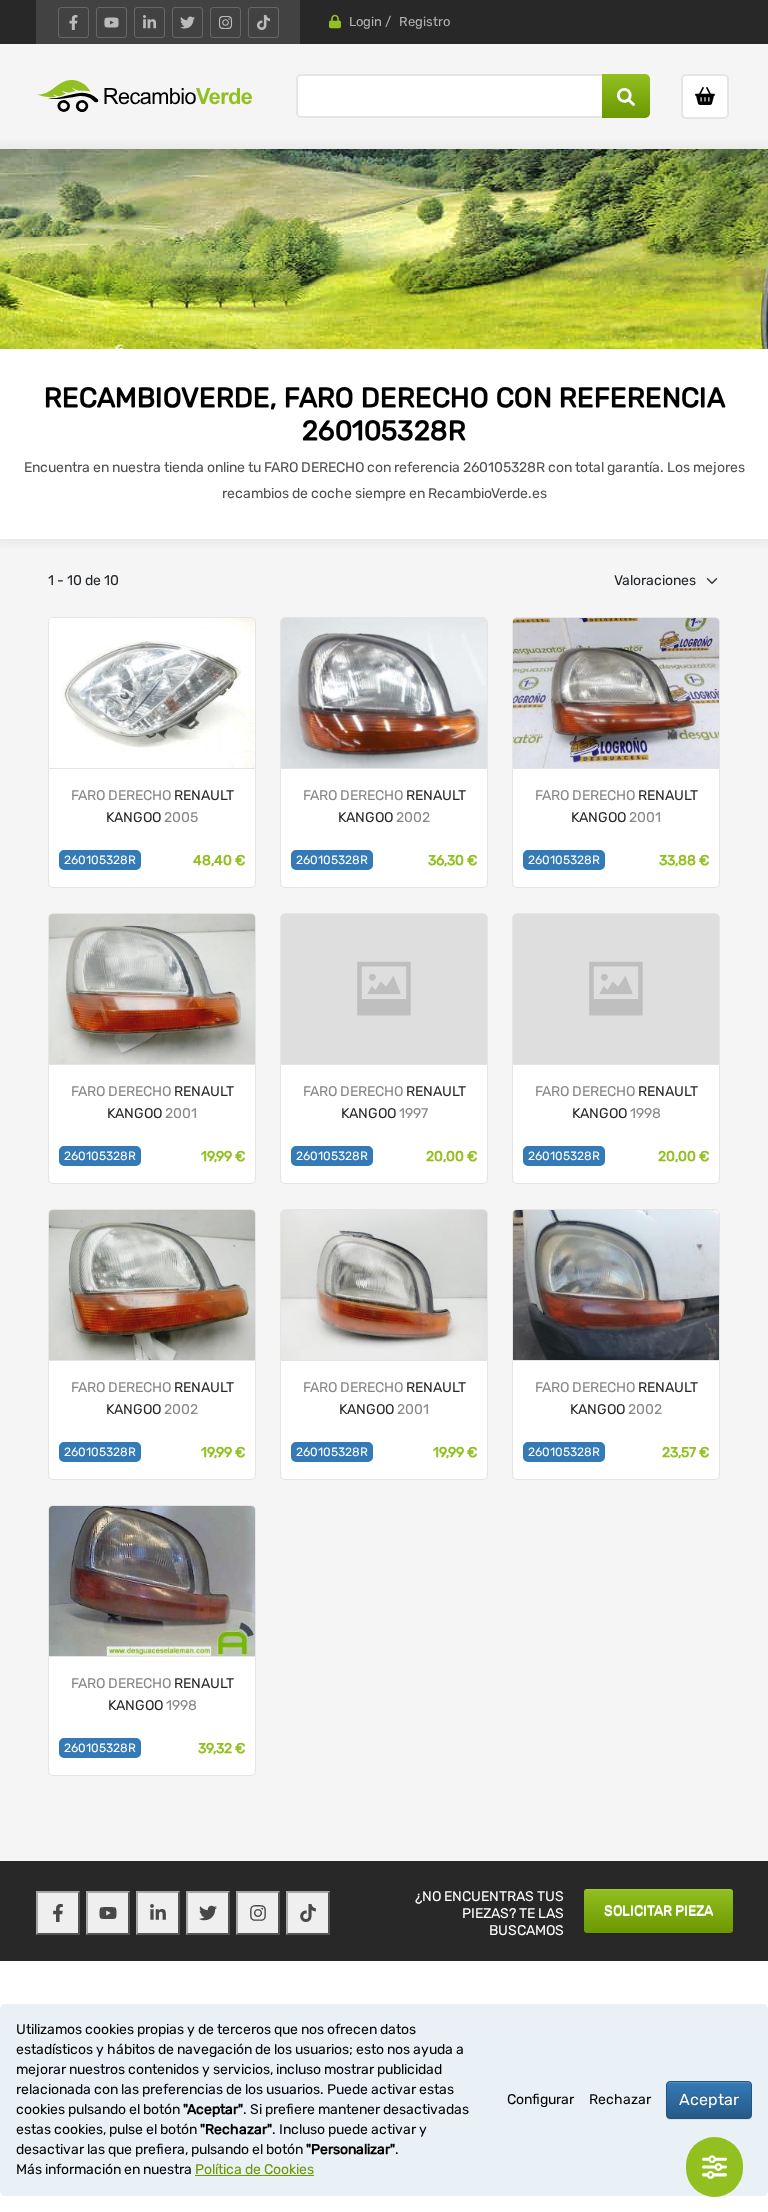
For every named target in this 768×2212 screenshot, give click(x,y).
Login (365, 21)
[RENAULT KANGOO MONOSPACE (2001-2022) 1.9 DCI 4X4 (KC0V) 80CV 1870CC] (616, 692)
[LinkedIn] (149, 22)
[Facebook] (73, 22)
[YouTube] (111, 22)
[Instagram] (225, 22)
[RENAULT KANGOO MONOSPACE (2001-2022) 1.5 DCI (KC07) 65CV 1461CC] (152, 692)
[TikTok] (263, 22)
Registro (424, 21)
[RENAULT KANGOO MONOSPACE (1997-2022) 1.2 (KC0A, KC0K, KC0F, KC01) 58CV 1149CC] (152, 1284)
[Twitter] (187, 22)
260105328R (100, 860)
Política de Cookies (254, 2169)
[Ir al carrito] (705, 96)
